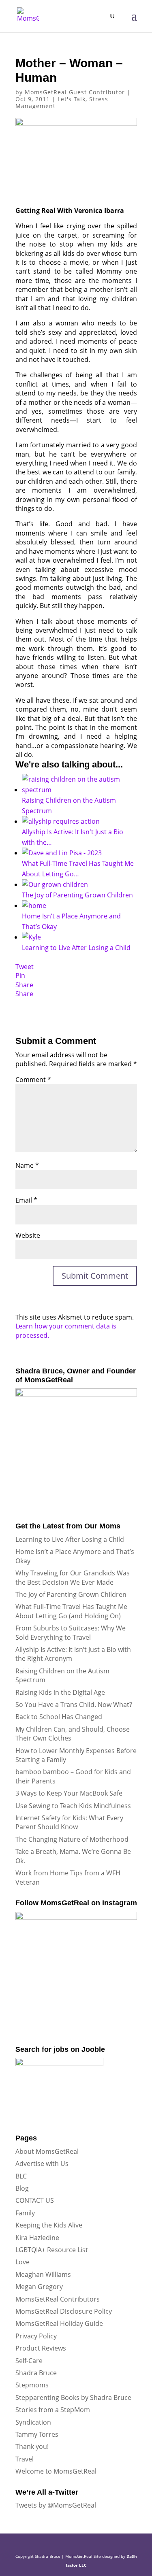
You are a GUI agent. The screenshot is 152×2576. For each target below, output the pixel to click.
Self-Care (29, 2361)
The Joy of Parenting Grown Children (71, 1594)
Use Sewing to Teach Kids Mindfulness (73, 1806)
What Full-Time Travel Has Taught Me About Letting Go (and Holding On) (71, 1611)
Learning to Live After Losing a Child (70, 1539)
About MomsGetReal (47, 2151)
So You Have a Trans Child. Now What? (74, 1705)
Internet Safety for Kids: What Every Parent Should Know (69, 1822)
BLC (21, 2176)
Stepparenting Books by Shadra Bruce (73, 2397)
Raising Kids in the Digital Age (60, 1692)
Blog (22, 2188)
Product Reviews (41, 2348)
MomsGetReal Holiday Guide (59, 2323)
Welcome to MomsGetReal (56, 2471)
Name (27, 1165)
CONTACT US (35, 2200)
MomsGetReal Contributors (58, 2299)
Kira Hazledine (37, 2238)
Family (25, 2213)
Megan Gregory (39, 2287)
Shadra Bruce (36, 2373)
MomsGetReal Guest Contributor (75, 92)
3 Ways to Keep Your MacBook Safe (69, 1793)
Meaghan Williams (43, 2274)
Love (22, 2262)
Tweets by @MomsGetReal (56, 2505)
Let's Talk (72, 99)
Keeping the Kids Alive (49, 2225)
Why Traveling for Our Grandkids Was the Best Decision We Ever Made (73, 1577)
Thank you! (32, 2446)
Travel (25, 2459)
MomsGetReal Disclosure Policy (64, 2311)
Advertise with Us (42, 2164)
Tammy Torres (37, 2434)
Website (28, 1235)
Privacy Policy (36, 2336)
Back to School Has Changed (59, 1717)
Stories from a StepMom (53, 2410)
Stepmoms (32, 2385)
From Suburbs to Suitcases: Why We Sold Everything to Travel (71, 1632)
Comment (33, 1080)
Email (26, 1200)
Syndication (33, 2422)
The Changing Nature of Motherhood (72, 1839)
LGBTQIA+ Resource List (52, 2250)
